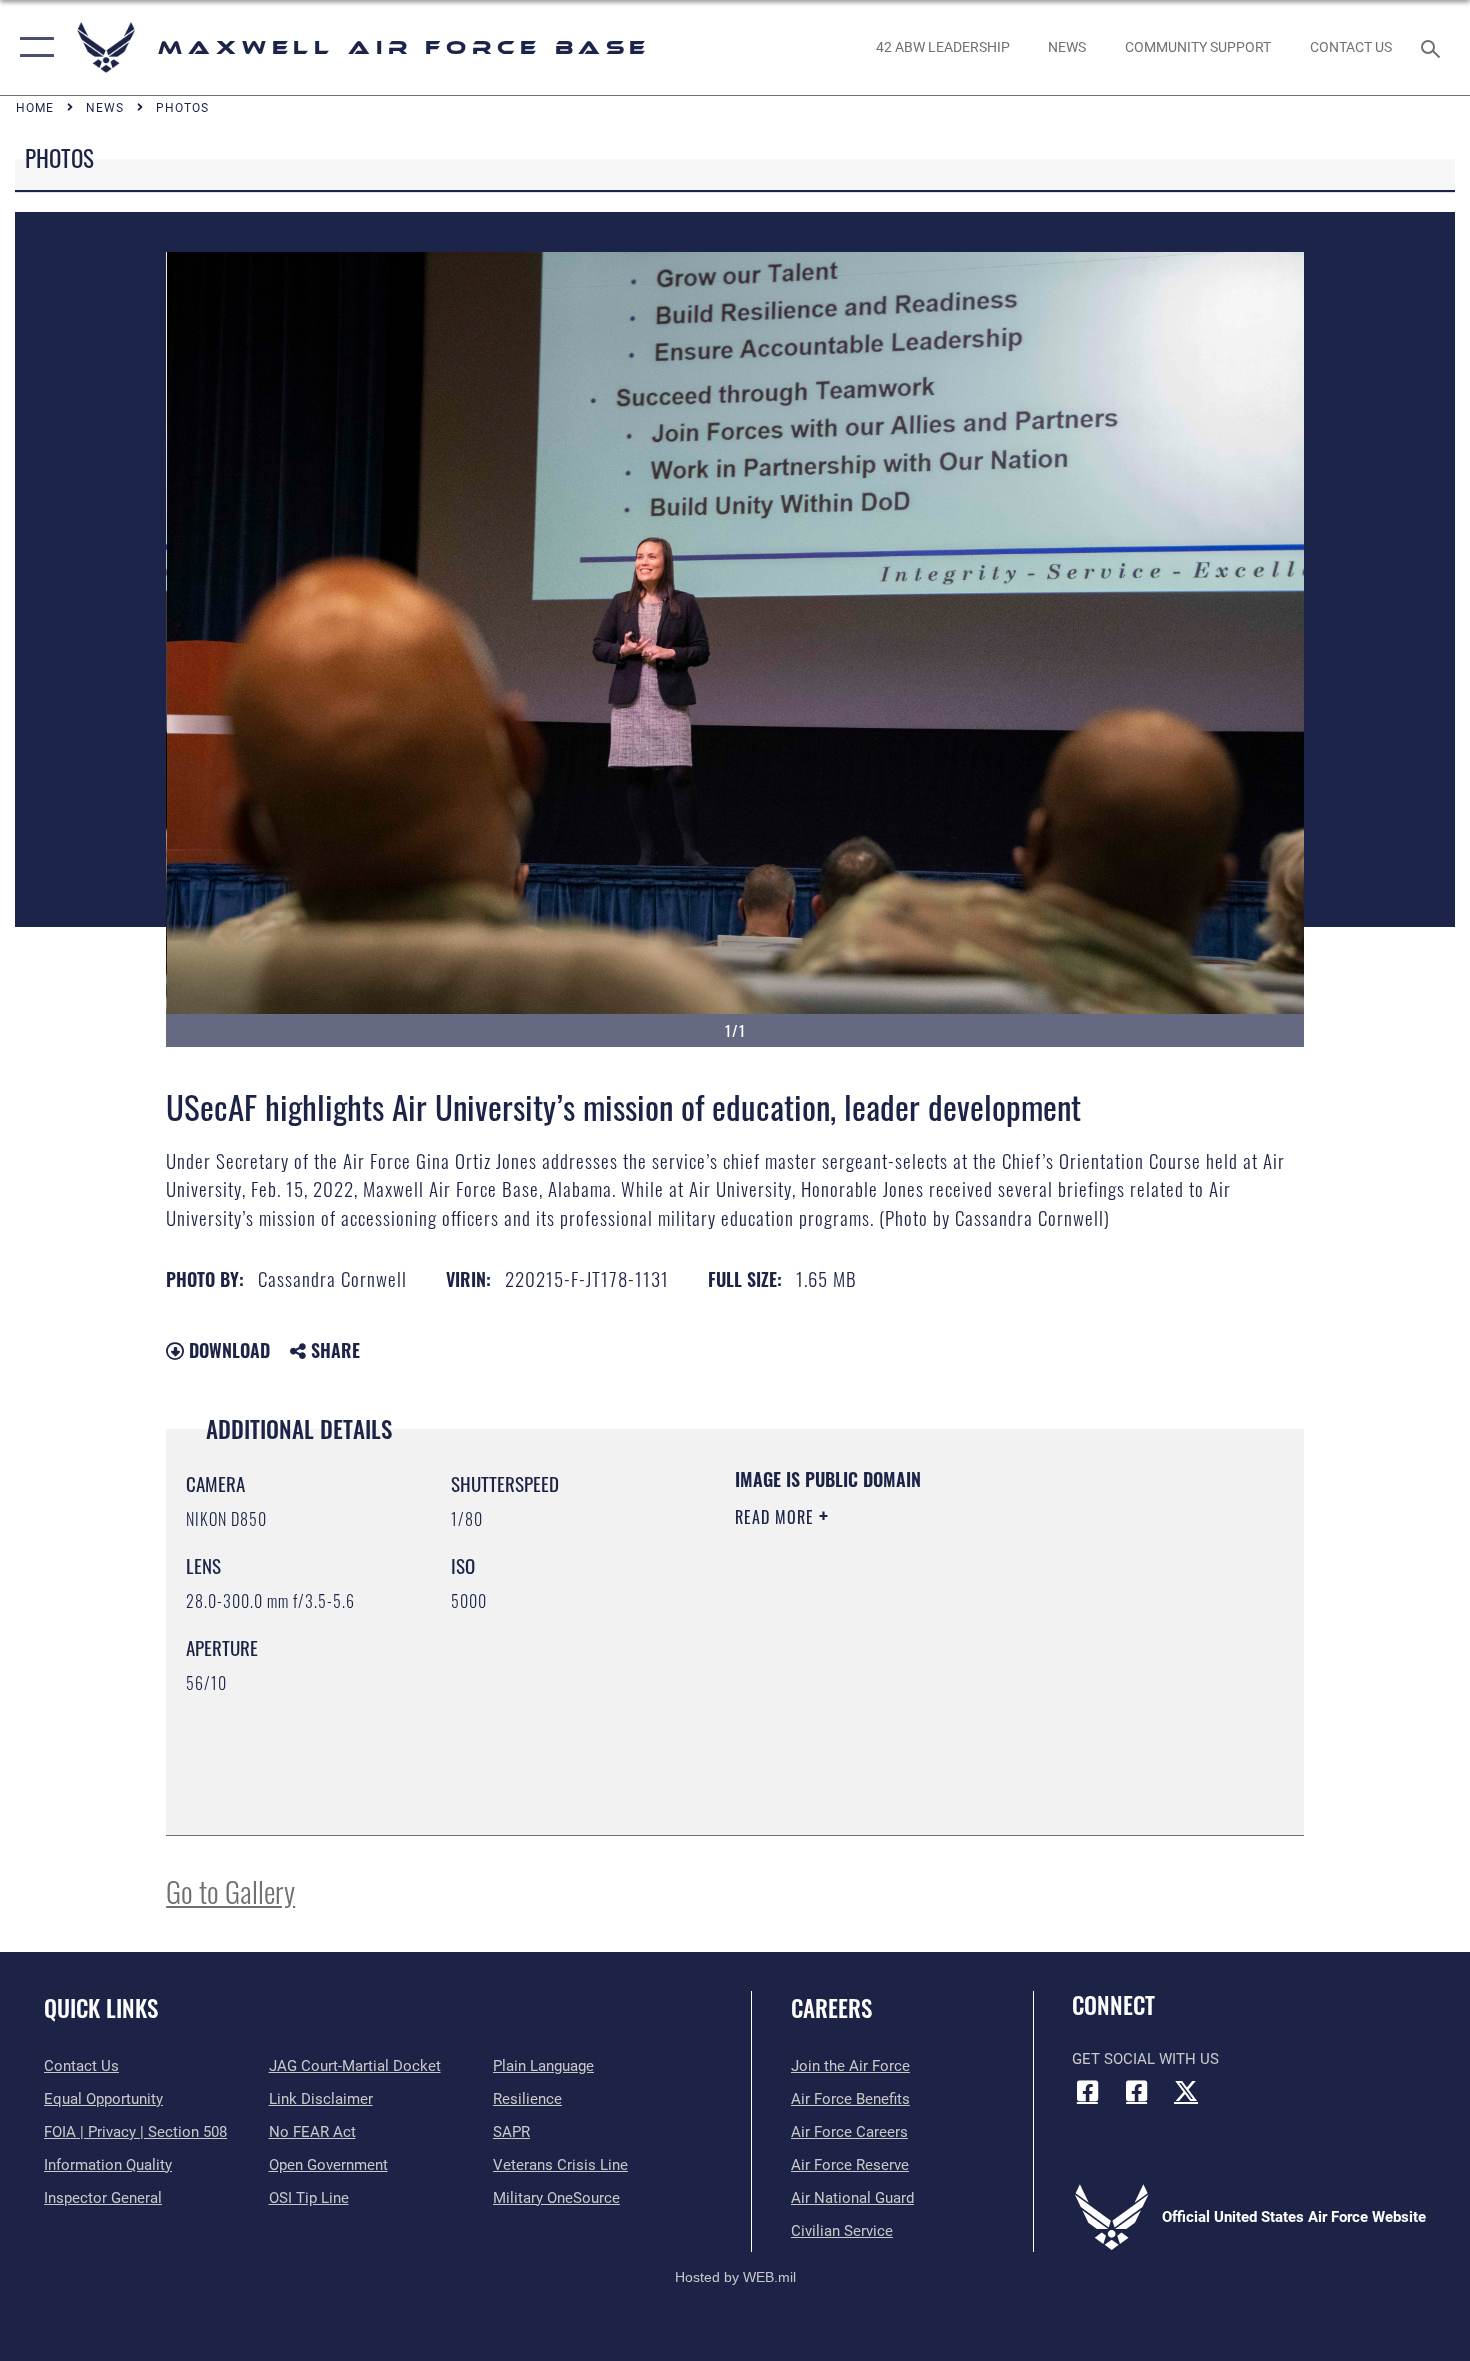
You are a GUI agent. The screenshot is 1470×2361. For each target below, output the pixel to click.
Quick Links (101, 2008)
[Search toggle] (1433, 47)
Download (227, 1350)
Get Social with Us (1145, 2059)
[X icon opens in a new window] (1186, 2091)
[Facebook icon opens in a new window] (1087, 2091)
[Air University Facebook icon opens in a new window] (1137, 2091)
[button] (32, 47)
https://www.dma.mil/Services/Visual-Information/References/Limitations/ (969, 1672)
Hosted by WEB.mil (735, 2277)
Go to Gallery (230, 1890)
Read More (777, 1517)
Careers (831, 2008)
